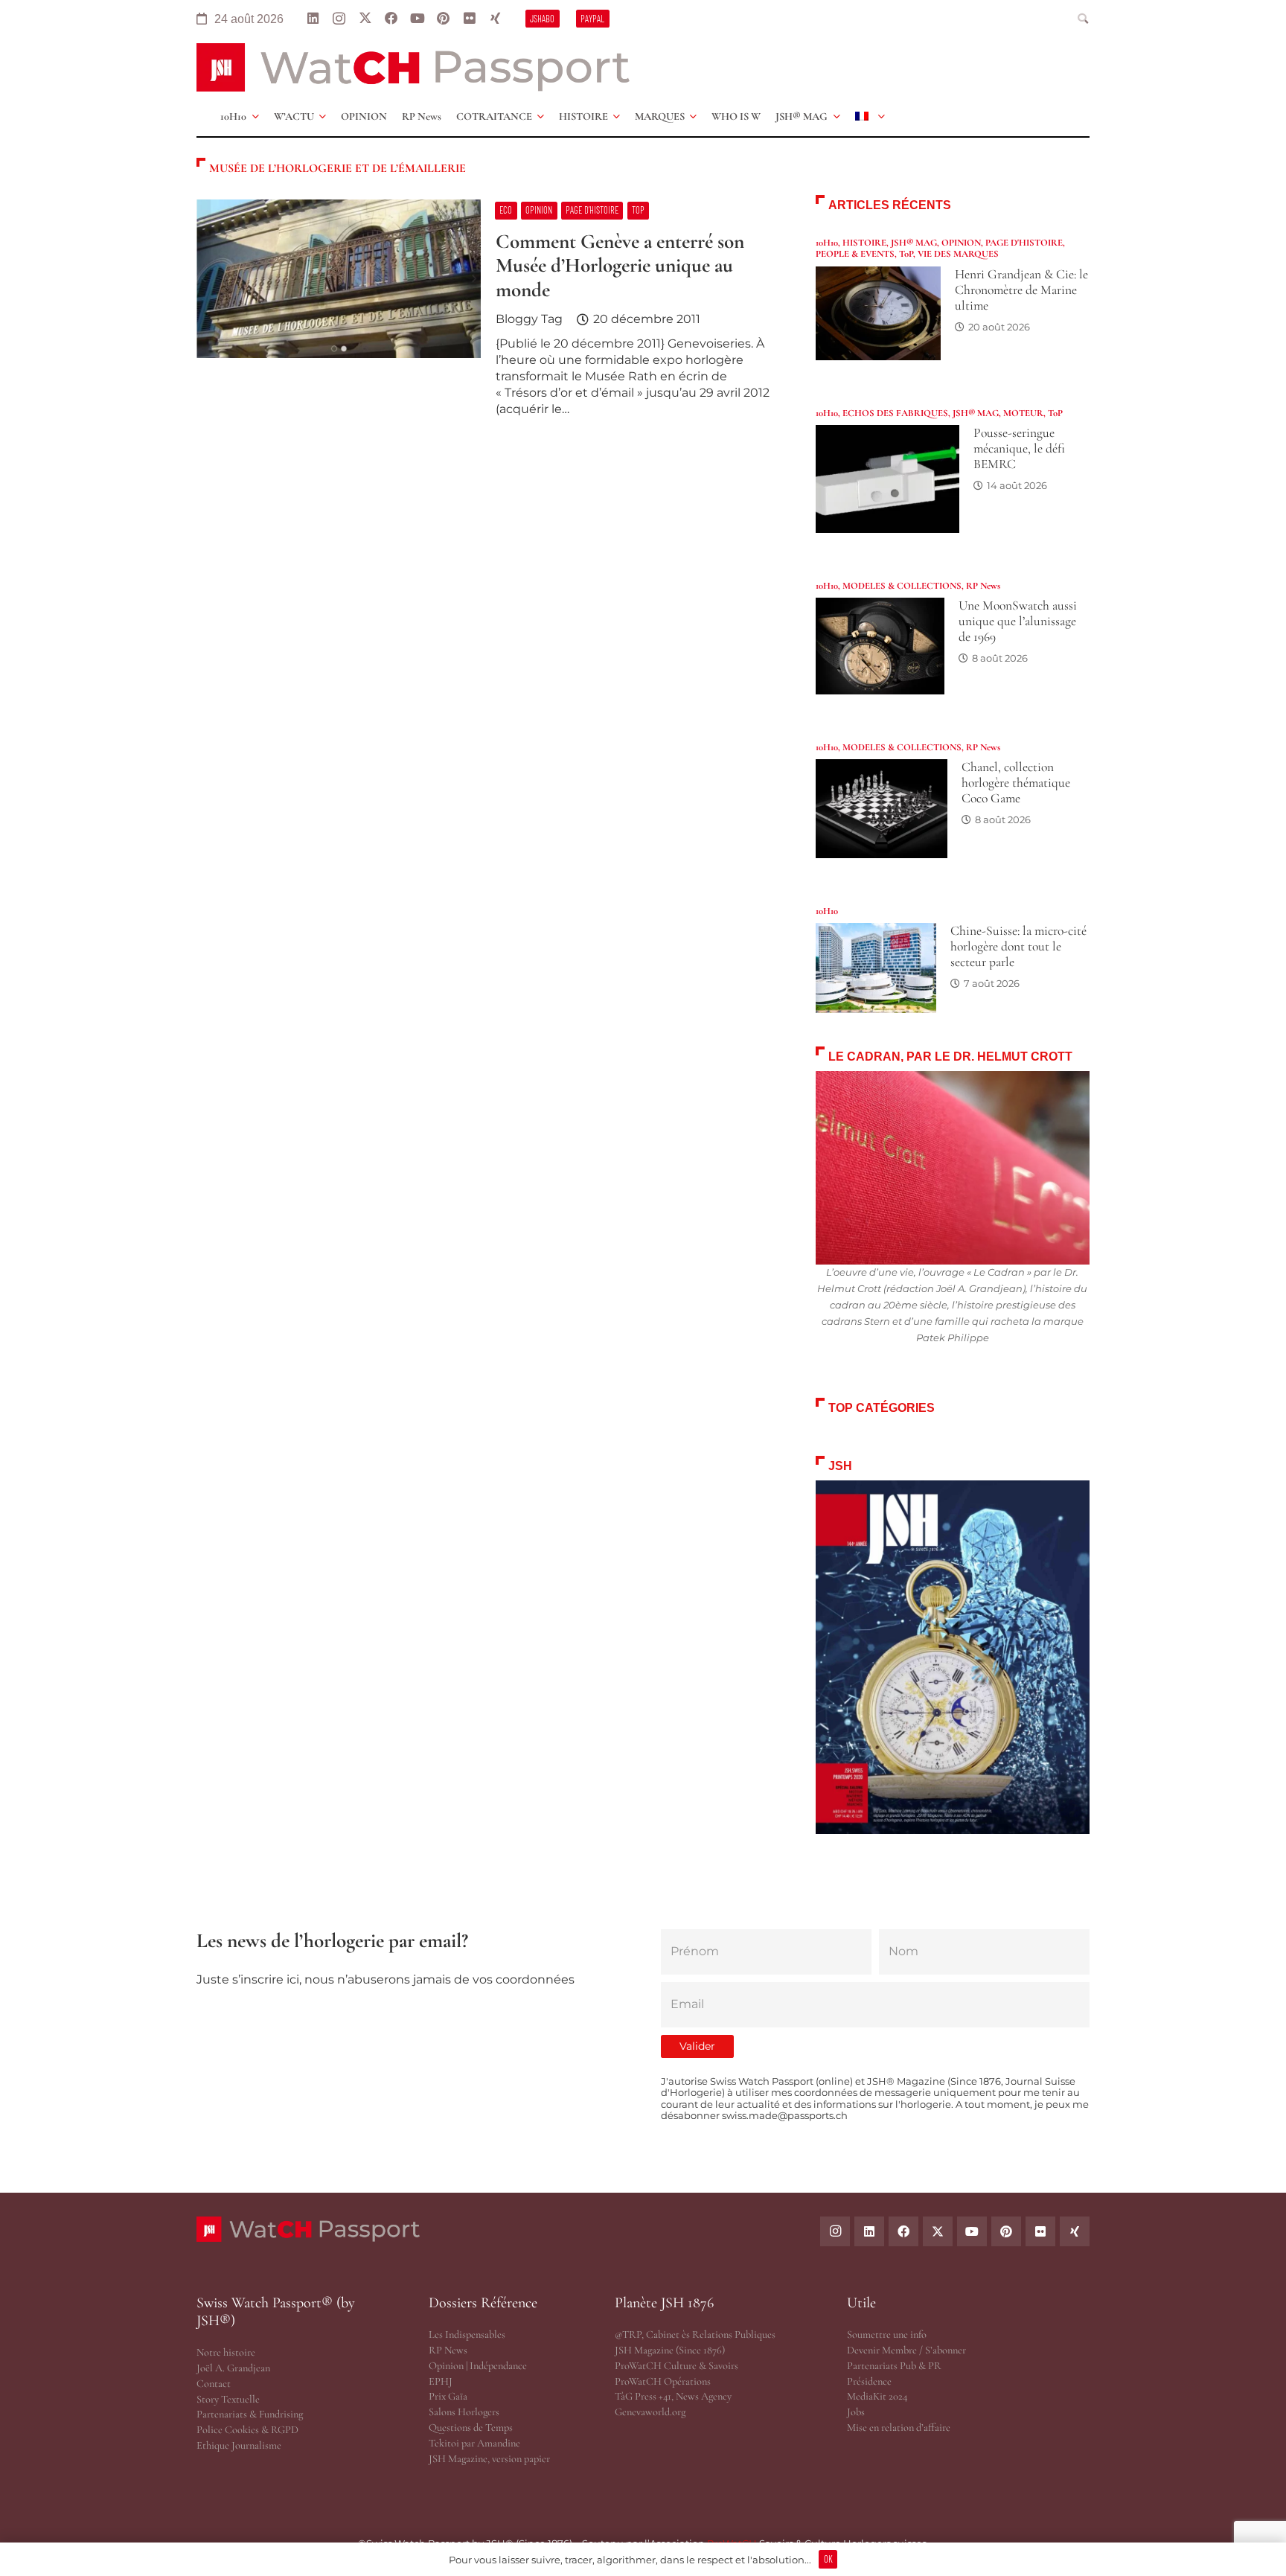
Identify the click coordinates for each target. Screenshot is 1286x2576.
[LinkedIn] (313, 19)
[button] (1084, 19)
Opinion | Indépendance (478, 2366)
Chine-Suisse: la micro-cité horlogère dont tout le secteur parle (1018, 946)
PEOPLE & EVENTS (855, 254)
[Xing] (495, 19)
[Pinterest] (443, 19)
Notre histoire (226, 2352)
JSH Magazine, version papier (489, 2459)
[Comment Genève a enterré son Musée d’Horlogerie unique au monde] (488, 314)
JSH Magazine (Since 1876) (670, 2350)
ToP (906, 254)
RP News (983, 586)
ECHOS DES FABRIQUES (895, 413)
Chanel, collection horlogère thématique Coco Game (1016, 783)
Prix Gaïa (448, 2396)
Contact (214, 2384)
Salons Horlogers (464, 2412)
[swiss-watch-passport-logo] (413, 67)
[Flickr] (469, 19)
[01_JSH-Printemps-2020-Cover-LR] (953, 1657)
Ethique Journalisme (239, 2445)
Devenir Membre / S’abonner (906, 2350)
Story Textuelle (228, 2399)
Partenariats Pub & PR (894, 2366)
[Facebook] (391, 19)
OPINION (961, 243)
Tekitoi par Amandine (474, 2443)
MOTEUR (1023, 413)
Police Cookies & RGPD (247, 2430)
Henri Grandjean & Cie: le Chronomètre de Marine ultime (1021, 290)
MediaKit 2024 (877, 2396)
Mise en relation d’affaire (899, 2428)
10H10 (827, 243)
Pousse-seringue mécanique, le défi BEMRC (1019, 448)
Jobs (856, 2412)
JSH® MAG (914, 243)
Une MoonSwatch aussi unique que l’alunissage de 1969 (1018, 621)
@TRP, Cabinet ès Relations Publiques (695, 2334)
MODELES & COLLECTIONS (902, 586)
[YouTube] (417, 19)
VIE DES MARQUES (958, 254)
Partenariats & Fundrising (250, 2414)
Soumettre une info (887, 2334)
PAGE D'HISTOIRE (1024, 243)
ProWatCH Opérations (663, 2381)
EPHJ (441, 2381)
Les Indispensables (467, 2334)
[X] (365, 19)
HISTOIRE (864, 243)
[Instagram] (339, 19)
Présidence (869, 2381)
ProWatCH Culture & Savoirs (676, 2366)
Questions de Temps (471, 2428)
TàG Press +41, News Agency (673, 2396)
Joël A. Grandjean (233, 2368)
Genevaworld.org (650, 2412)
